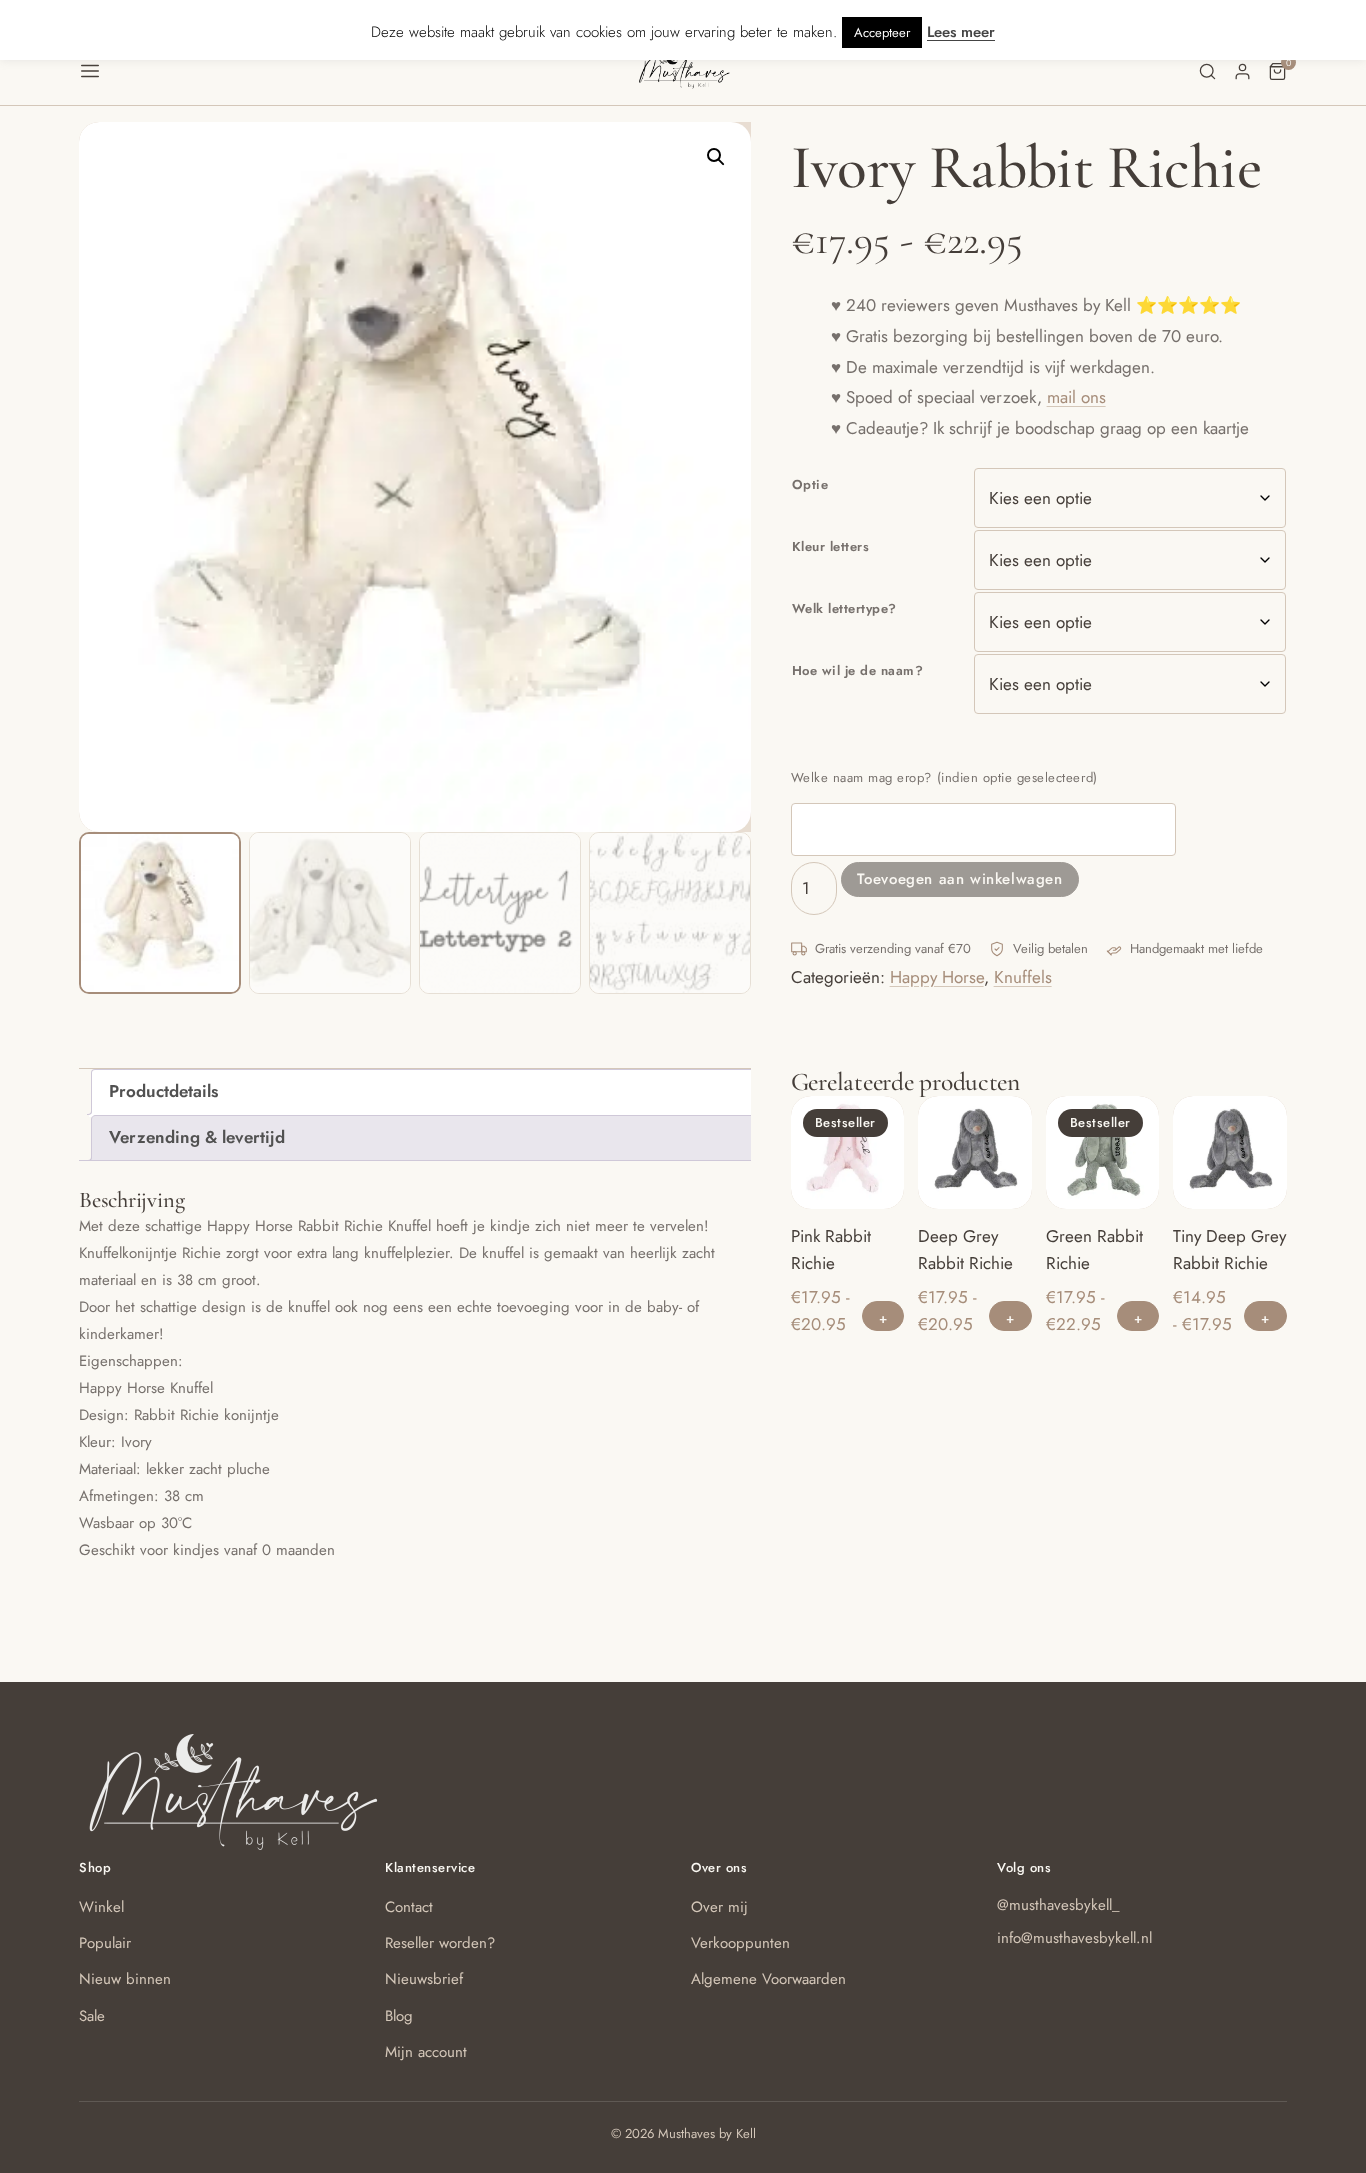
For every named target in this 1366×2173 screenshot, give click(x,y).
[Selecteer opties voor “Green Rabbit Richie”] (1138, 1316)
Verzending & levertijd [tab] (197, 1137)
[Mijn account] (1242, 71)
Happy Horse (937, 977)
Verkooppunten (740, 1943)
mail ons (1076, 397)
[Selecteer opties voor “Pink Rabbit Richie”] (883, 1316)
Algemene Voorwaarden (768, 1979)
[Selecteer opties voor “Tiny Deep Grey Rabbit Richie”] (1265, 1316)
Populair (105, 1943)
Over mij (719, 1907)
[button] (357, 71)
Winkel (101, 1907)
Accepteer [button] (882, 32)
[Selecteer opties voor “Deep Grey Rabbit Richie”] (1010, 1316)
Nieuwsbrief (424, 1979)
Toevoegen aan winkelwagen (960, 879)
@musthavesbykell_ (1058, 1905)
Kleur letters (831, 546)
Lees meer (961, 32)
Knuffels (1023, 977)
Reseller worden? (440, 1943)
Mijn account (426, 2052)
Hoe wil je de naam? (858, 670)
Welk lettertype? (844, 608)
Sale (92, 2016)
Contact (409, 1907)
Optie (810, 484)
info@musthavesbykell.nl (1074, 1938)
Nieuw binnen (125, 1979)
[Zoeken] (1207, 71)
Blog (399, 2016)
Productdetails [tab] (163, 1091)
